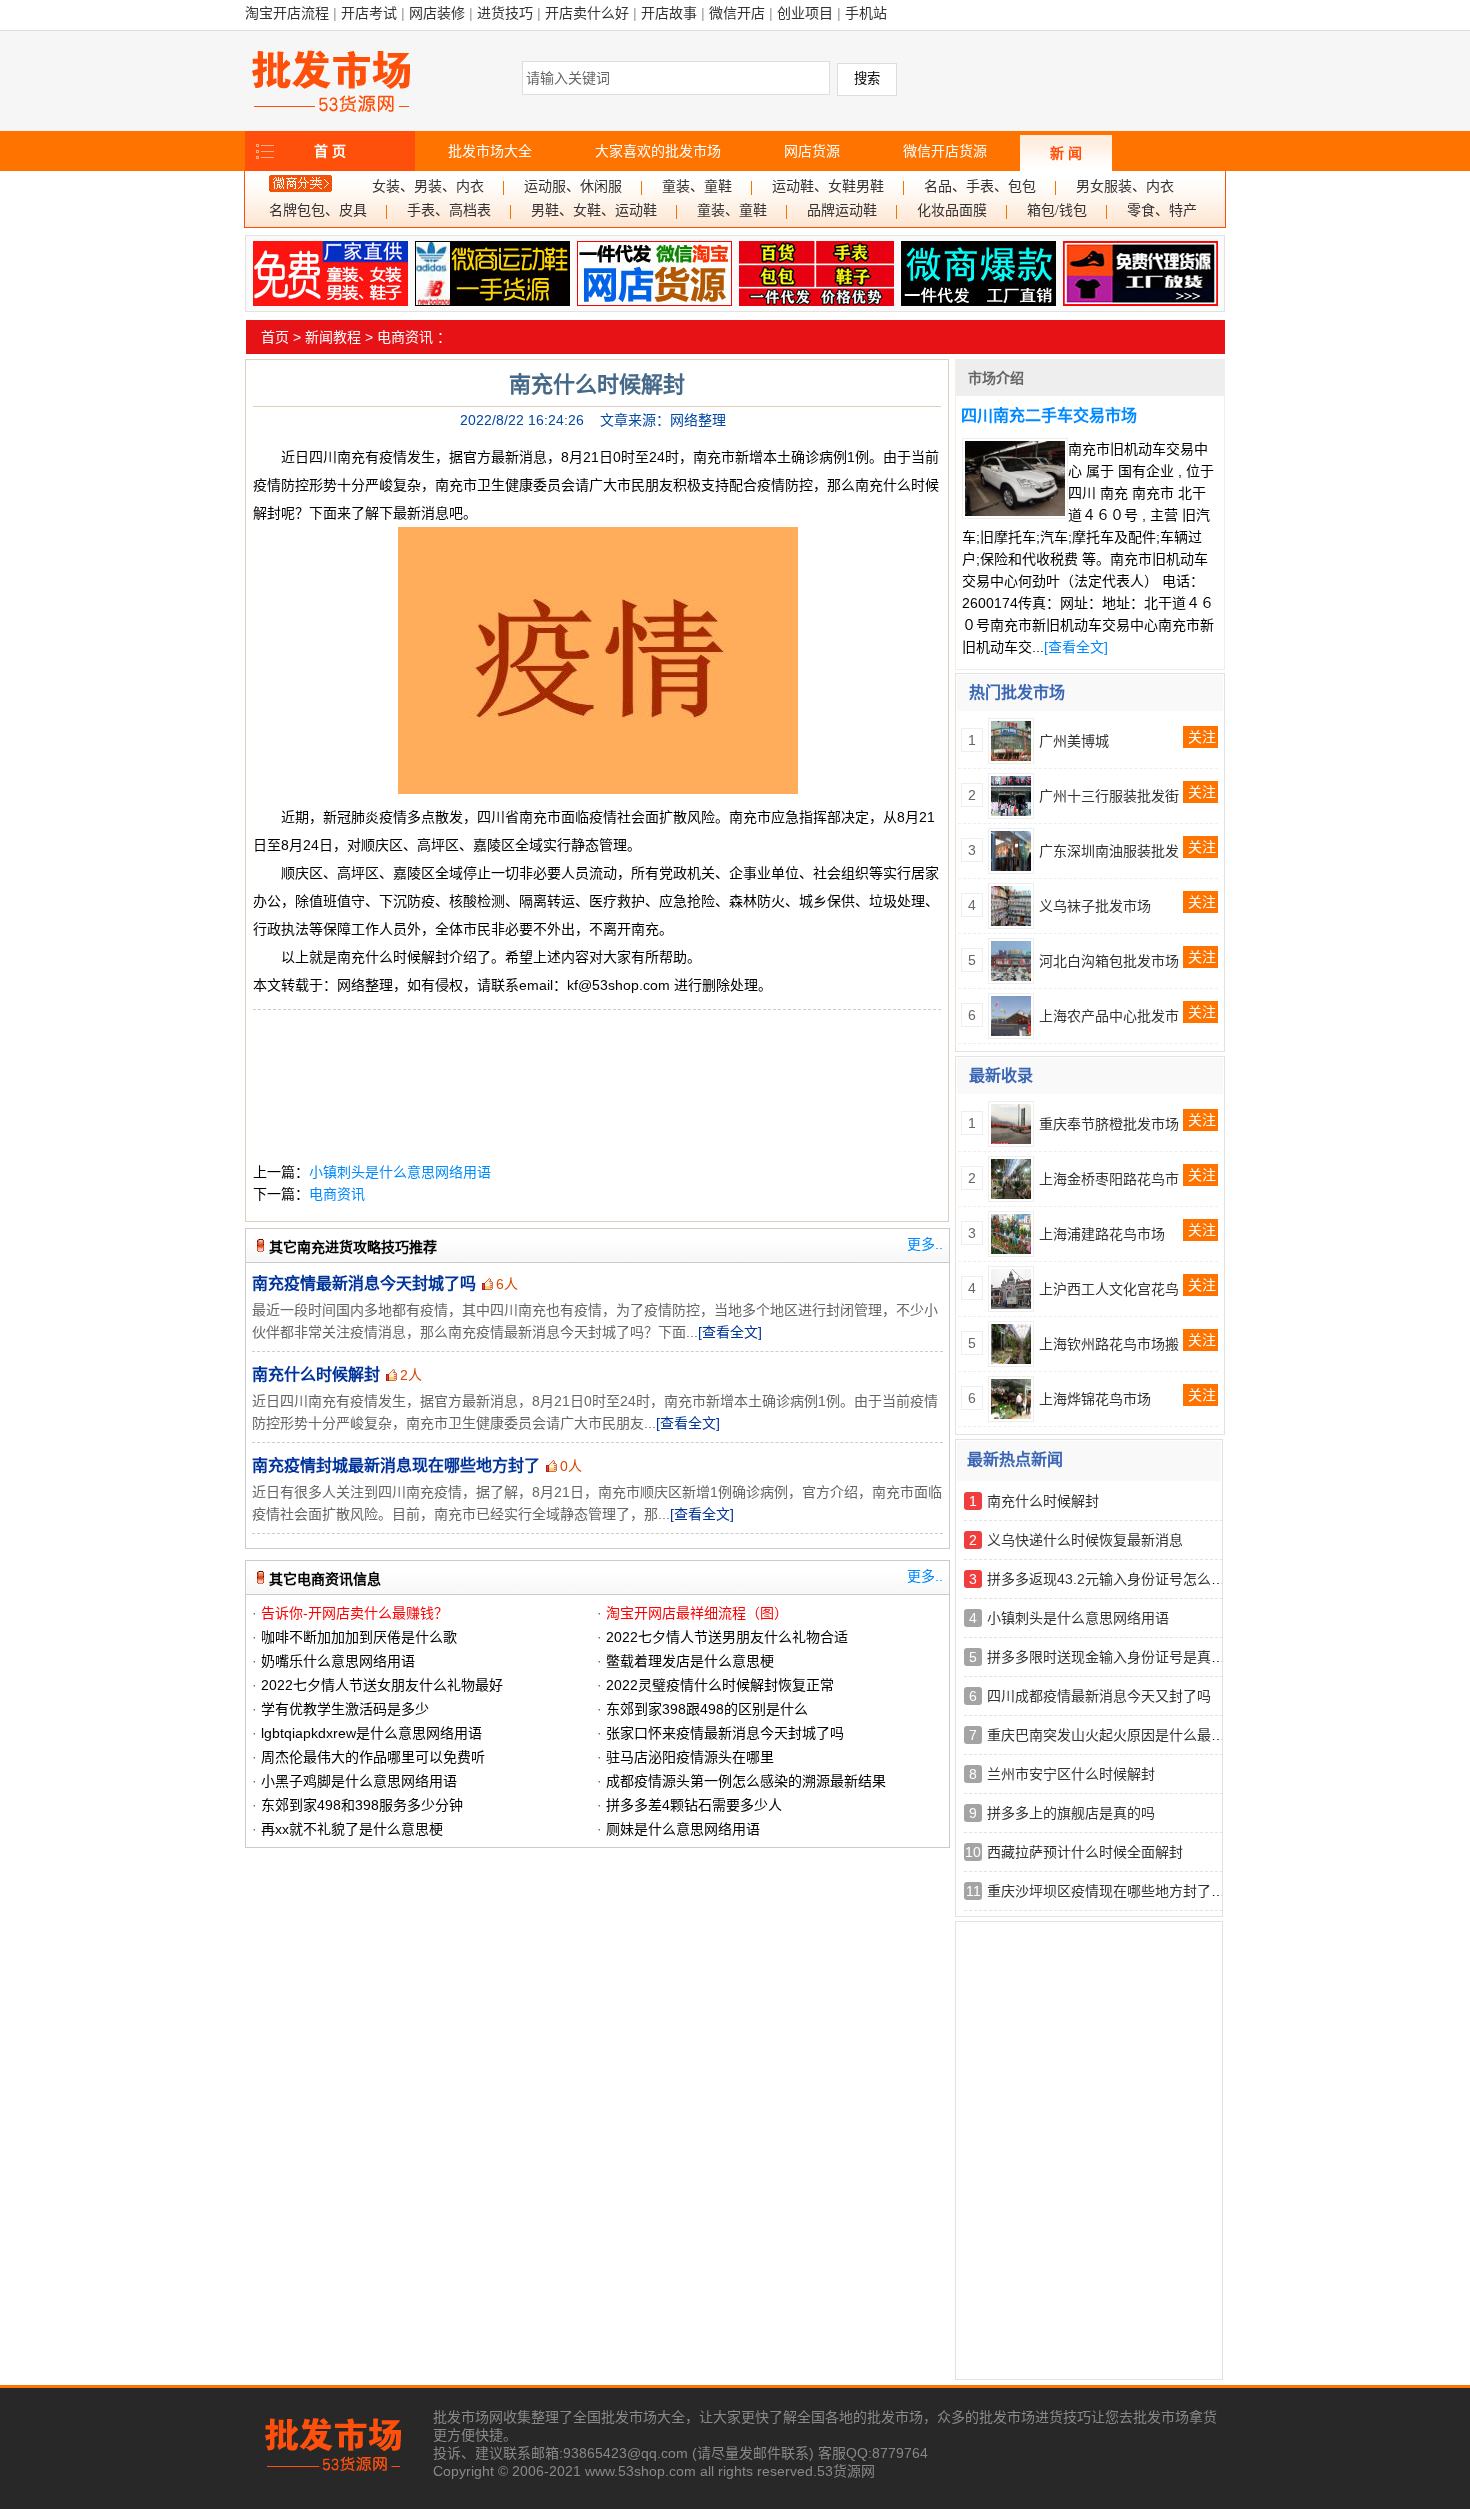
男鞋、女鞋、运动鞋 (594, 210)
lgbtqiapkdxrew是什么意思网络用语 (371, 1733)
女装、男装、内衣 (428, 186)
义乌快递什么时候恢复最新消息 (1085, 1540)
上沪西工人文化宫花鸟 (1109, 1289)
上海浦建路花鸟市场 (1102, 1234)
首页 (275, 337)
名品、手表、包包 (980, 186)
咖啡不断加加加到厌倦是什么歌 (359, 1637)
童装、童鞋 (697, 186)
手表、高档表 (449, 210)
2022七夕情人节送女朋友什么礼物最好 (382, 1685)
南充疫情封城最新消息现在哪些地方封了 (396, 1465)
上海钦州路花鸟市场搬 (1109, 1344)
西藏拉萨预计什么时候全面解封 (1085, 1852)
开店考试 (369, 13)
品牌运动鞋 (842, 210)
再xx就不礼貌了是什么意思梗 (352, 1829)
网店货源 (812, 151)
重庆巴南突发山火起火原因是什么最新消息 (1120, 1735)
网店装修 (437, 13)
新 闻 (1066, 153)
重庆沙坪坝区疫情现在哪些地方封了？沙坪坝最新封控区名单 (1176, 1891)
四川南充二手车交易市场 (1049, 415)
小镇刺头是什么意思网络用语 (400, 1172)
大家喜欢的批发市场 (658, 151)
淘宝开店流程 (287, 13)
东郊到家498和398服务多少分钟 (362, 1805)
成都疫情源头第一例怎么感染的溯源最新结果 (746, 1781)
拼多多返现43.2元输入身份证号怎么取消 (1113, 1579)
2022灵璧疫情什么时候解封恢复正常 (720, 1685)
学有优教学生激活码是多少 (345, 1709)
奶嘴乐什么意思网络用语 (338, 1661)
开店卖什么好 (587, 13)
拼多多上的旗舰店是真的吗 (1071, 1813)
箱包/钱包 (1057, 210)
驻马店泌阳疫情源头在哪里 (690, 1757)
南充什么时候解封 (316, 1374)
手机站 (866, 13)
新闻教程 (333, 337)
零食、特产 (1162, 210)
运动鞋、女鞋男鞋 (828, 186)
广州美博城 (1074, 741)
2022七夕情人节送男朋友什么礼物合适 (727, 1637)
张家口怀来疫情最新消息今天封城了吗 (725, 1733)
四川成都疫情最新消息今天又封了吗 (1099, 1696)
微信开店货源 (945, 151)
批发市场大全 (490, 151)
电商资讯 (405, 337)
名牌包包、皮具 (318, 210)
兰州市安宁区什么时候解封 (1071, 1774)
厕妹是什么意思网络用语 (683, 1829)
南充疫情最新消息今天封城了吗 (364, 1283)
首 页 (330, 151)
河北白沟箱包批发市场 (1109, 961)
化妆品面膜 (952, 210)
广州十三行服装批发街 (1109, 796)
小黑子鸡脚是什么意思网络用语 (359, 1781)
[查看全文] (730, 1332)
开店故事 (669, 13)
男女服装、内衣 (1125, 186)
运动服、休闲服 (573, 186)
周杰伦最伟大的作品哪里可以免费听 (373, 1757)
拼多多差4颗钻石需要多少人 (694, 1805)
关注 (1202, 737)
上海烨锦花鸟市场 (1095, 1399)
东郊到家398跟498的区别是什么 (707, 1709)
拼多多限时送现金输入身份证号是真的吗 (1113, 1657)
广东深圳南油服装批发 (1109, 851)
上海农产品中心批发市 (1109, 1016)
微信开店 (737, 13)
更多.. (925, 1244)
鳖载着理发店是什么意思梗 (690, 1661)
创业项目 (805, 13)
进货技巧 (505, 13)
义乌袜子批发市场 (1095, 906)
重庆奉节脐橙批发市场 (1109, 1124)
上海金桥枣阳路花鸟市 (1109, 1179)
